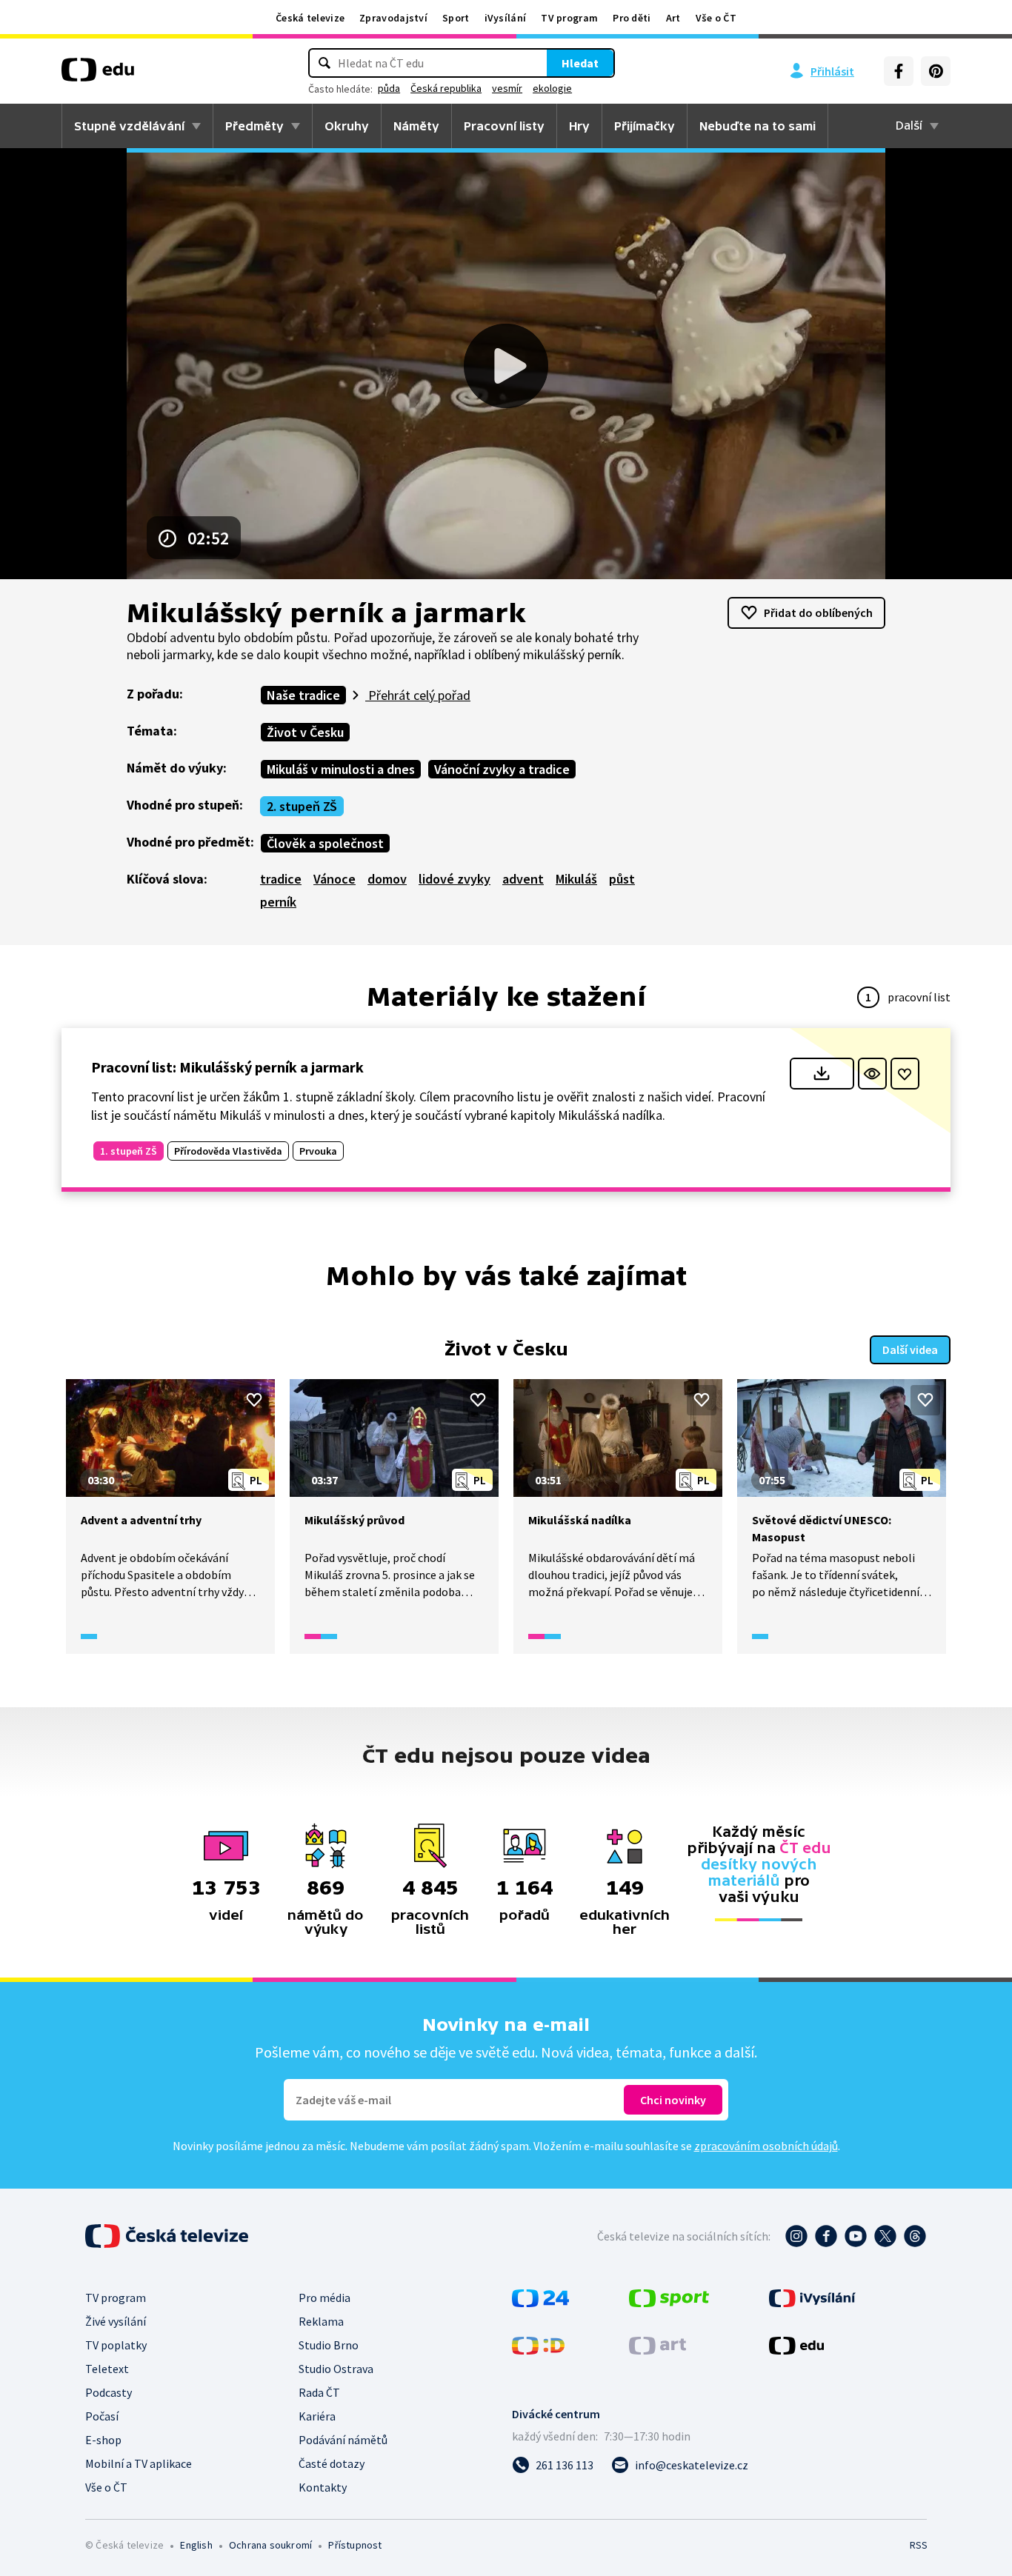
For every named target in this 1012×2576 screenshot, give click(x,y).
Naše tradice (303, 695)
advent (523, 879)
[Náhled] (872, 1074)
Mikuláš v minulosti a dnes (341, 769)
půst (622, 879)
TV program (569, 18)
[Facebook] (899, 71)
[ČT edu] (98, 75)
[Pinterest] (936, 71)
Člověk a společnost (325, 843)
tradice (281, 879)
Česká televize (310, 18)
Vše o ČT (716, 18)
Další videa (910, 1349)
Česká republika (446, 88)
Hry (579, 126)
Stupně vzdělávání (129, 126)
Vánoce (334, 879)
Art (673, 18)
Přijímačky (645, 126)
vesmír (507, 88)
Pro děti (632, 18)
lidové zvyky (455, 879)
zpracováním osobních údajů (766, 2146)
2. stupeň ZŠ (302, 806)
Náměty (416, 126)
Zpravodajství (393, 18)
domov (387, 879)
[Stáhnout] (822, 1074)
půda (389, 88)
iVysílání (506, 18)
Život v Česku (305, 732)
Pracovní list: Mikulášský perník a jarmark (227, 1067)
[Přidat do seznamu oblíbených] (905, 1074)
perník (278, 902)
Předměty (254, 126)
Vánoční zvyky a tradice (502, 769)
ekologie (552, 88)
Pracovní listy (504, 126)
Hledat (580, 63)
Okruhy (347, 126)
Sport (456, 18)
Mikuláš (576, 879)
